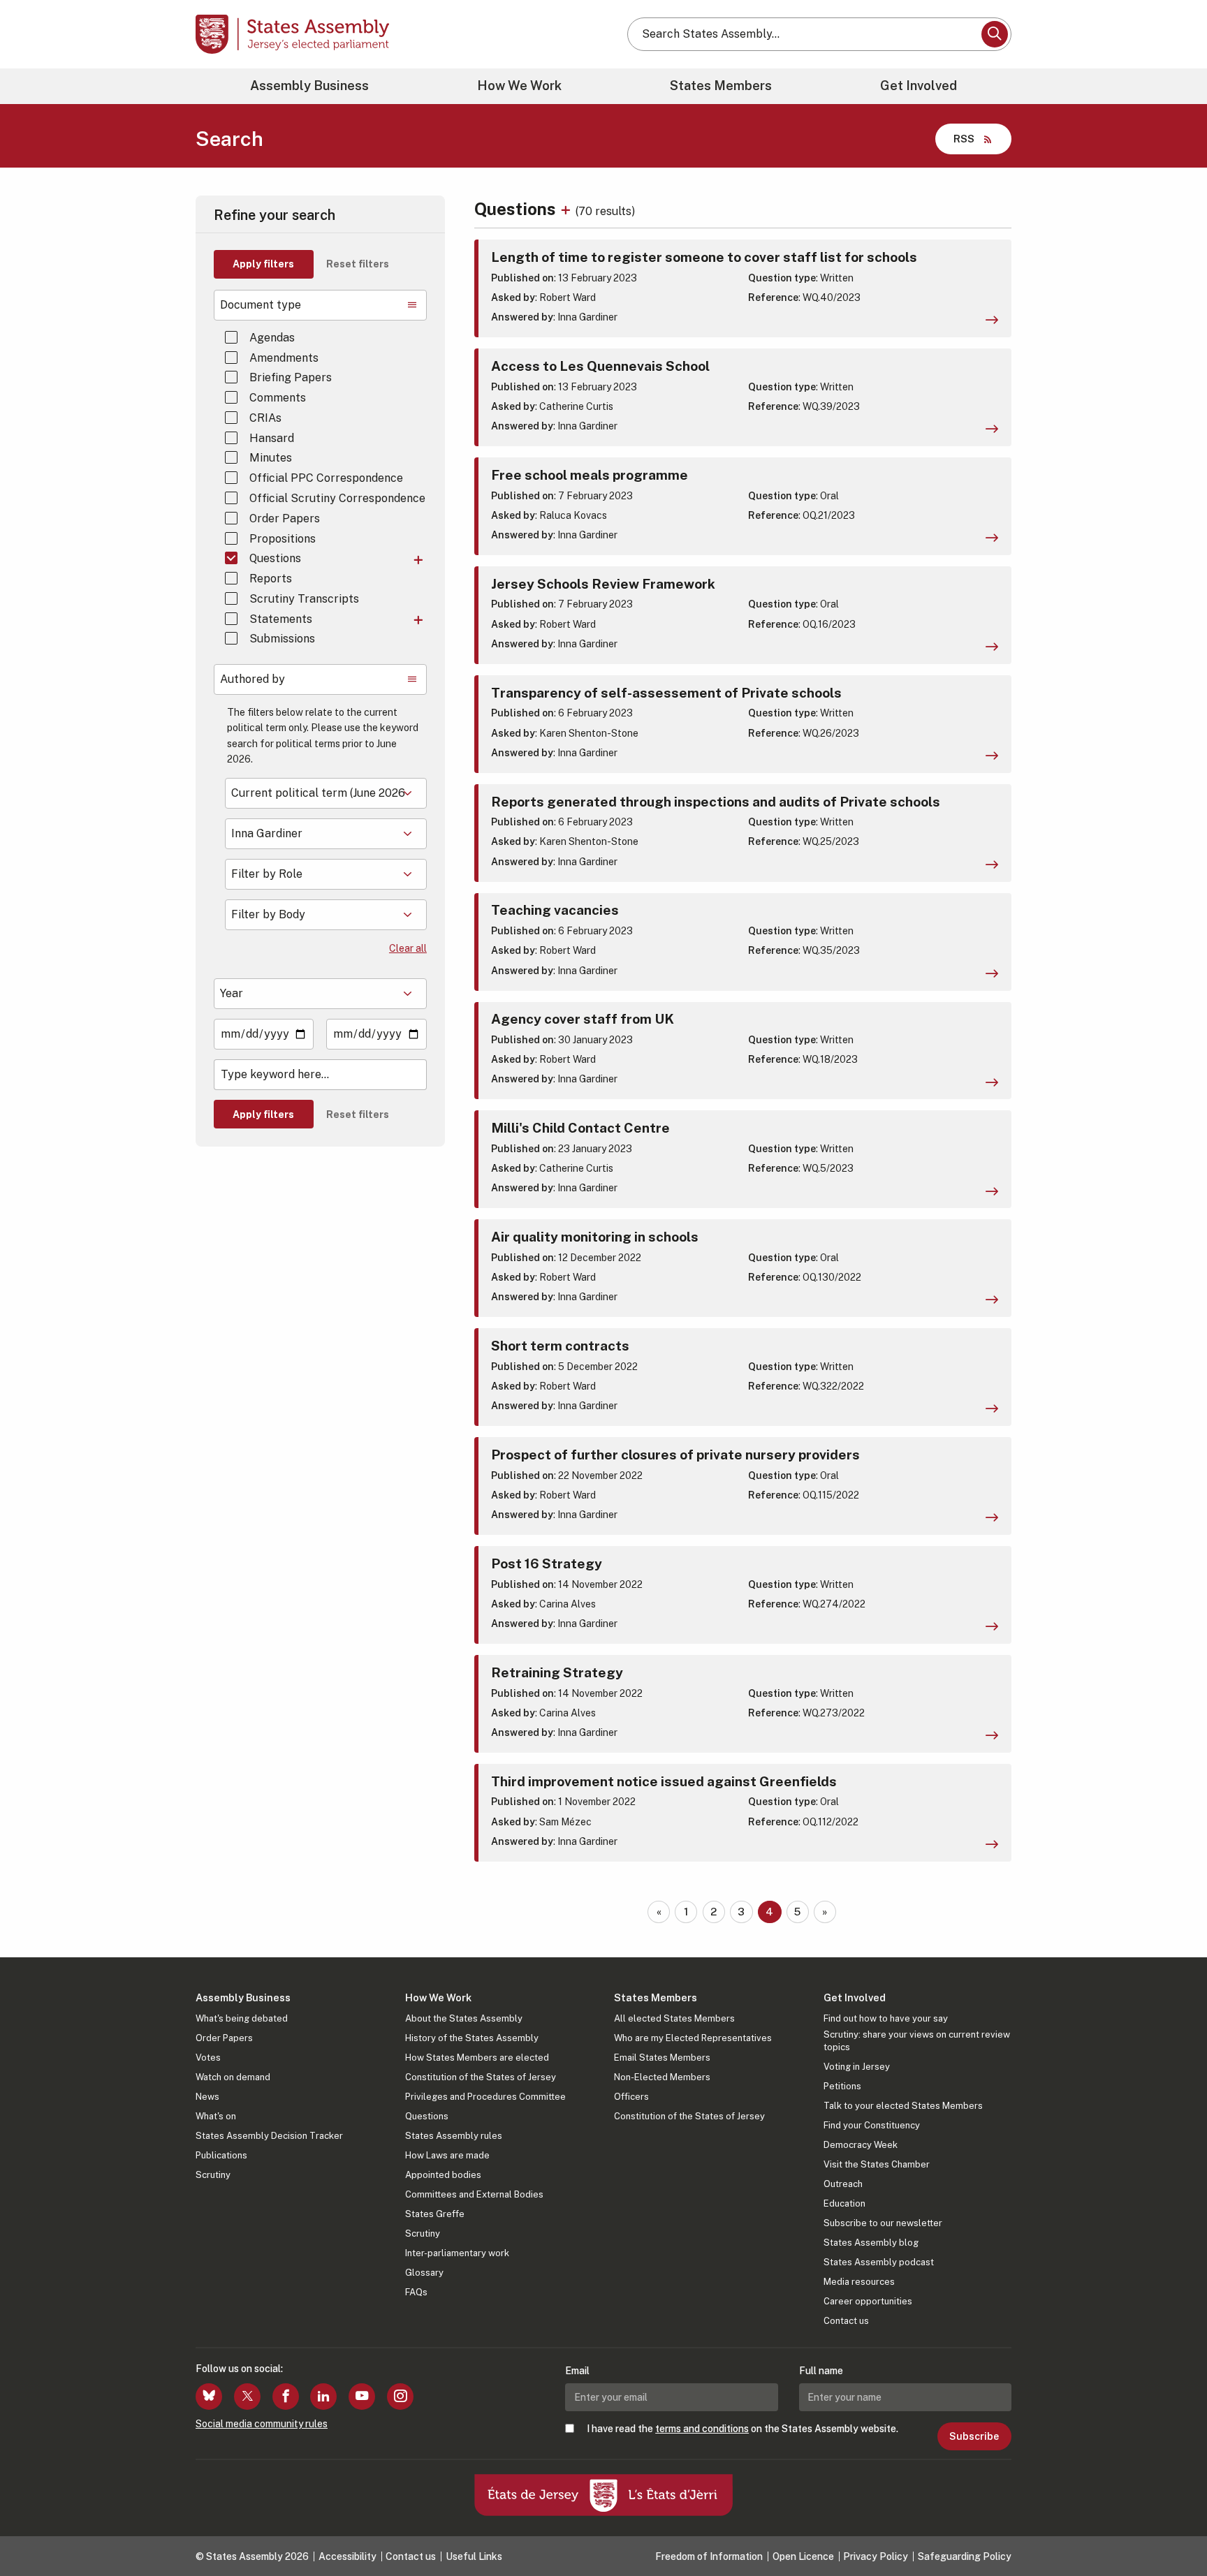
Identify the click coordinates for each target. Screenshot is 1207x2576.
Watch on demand (233, 2077)
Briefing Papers (291, 377)
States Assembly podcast (879, 2262)
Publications (221, 2155)
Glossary (424, 2273)
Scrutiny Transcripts (304, 599)
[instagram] (400, 2397)
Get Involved (919, 86)
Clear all (408, 948)
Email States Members (662, 2058)
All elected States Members (674, 2018)
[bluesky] (209, 2397)
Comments (278, 398)
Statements (281, 619)
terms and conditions (702, 2429)
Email (577, 2371)
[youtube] (362, 2397)
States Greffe (435, 2214)
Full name (821, 2371)
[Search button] (995, 34)
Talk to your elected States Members (903, 2106)
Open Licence (803, 2556)
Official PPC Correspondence (326, 478)
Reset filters (358, 264)
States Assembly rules (454, 2136)
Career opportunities (868, 2301)
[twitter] (247, 2397)
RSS (964, 139)
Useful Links (474, 2556)
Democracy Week (861, 2145)
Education (844, 2203)
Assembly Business (309, 86)
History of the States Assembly (472, 2038)
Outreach (843, 2184)
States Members (721, 86)
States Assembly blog (871, 2243)
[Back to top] (1173, 2529)
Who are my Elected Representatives (693, 2038)
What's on (216, 2116)
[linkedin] (323, 2397)
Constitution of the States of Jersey (481, 2077)
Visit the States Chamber (877, 2164)
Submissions (282, 639)
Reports (271, 579)
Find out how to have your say (886, 2018)
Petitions (842, 2086)
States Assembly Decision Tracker (269, 2136)
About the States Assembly (464, 2018)
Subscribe (974, 2436)
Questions (275, 558)
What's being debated (242, 2018)
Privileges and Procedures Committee (485, 2097)
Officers (631, 2097)
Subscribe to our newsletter (883, 2223)
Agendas (272, 338)
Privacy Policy (876, 2556)
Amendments (284, 358)
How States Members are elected (477, 2058)
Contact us (846, 2321)
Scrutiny (213, 2175)
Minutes (271, 458)
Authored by (253, 679)
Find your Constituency (872, 2125)
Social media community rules (262, 2424)
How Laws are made (447, 2155)
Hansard (272, 438)
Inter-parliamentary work (457, 2253)
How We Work (519, 86)
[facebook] (286, 2397)
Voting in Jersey (857, 2067)
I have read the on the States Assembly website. (743, 2429)
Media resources (859, 2282)
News (207, 2097)
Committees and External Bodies (474, 2194)
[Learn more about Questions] (568, 209)
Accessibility (348, 2556)
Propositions (283, 539)
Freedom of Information (709, 2556)
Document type (261, 305)
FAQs (416, 2292)
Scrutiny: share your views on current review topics (917, 2041)
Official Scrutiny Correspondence (337, 498)
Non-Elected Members (662, 2077)
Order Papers (285, 518)
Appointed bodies (443, 2175)
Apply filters (263, 264)
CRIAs (265, 418)
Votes (208, 2058)
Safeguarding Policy (965, 2556)
